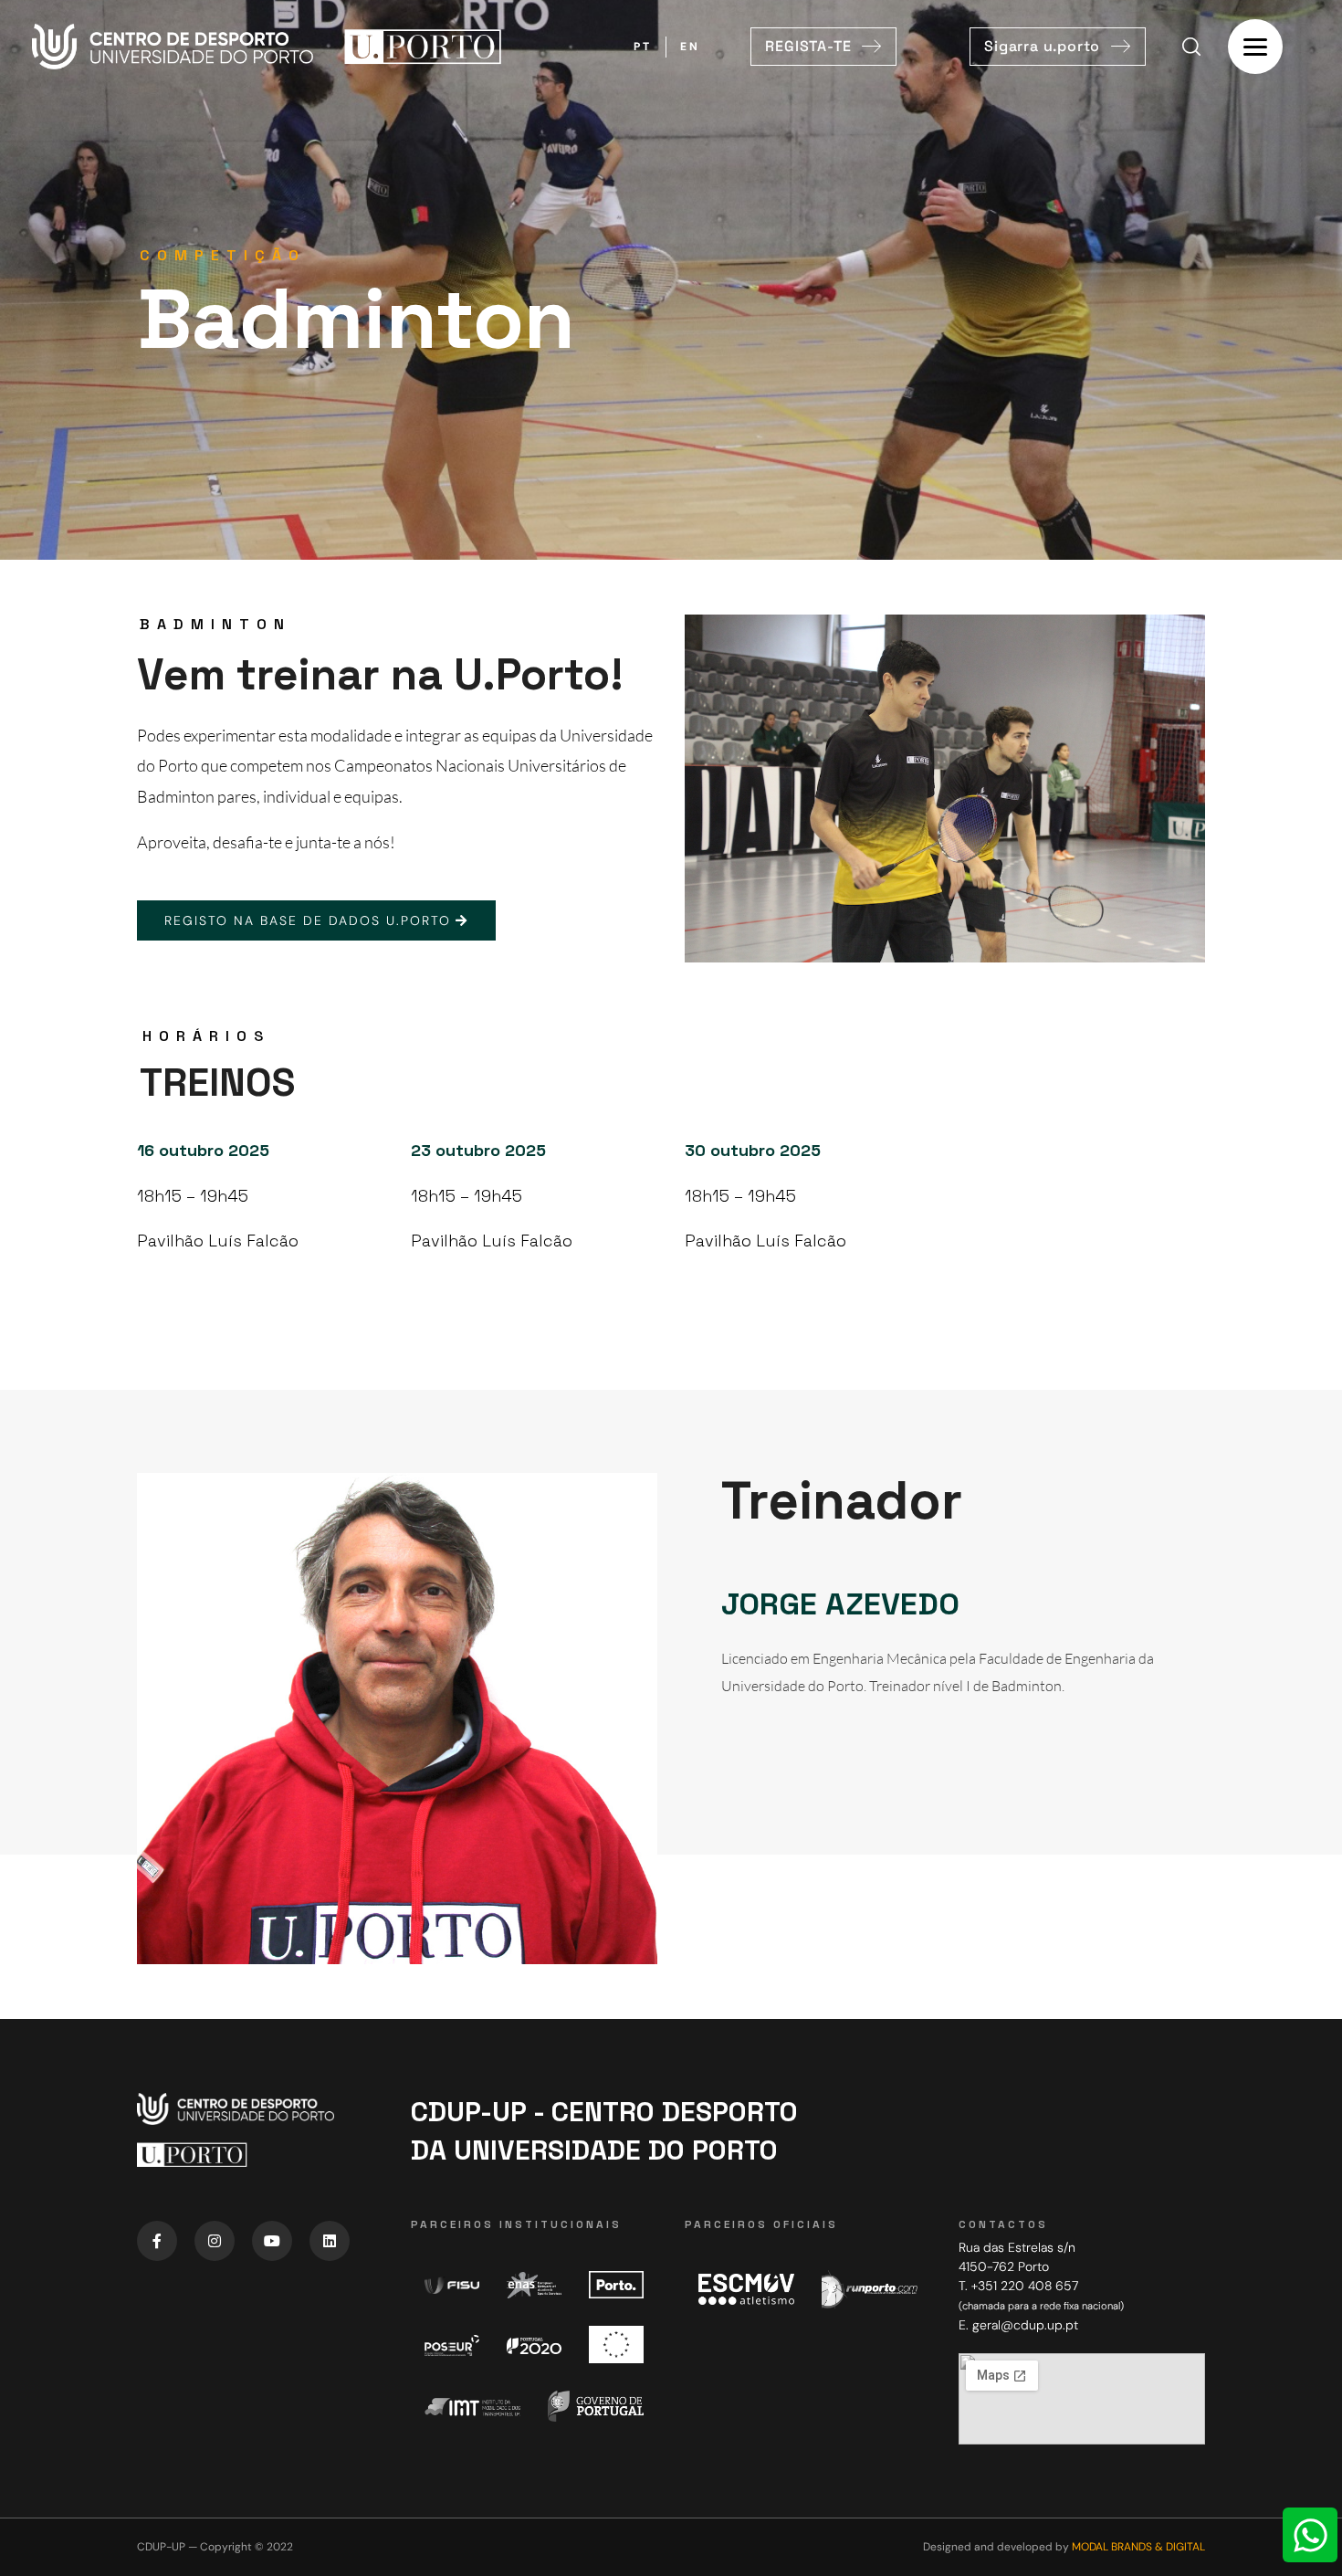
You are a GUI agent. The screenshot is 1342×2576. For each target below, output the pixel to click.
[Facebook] (157, 2241)
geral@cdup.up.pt (1025, 2325)
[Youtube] (272, 2241)
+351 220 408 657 (1025, 2286)
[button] (823, 47)
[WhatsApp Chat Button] (1310, 2535)
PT (643, 47)
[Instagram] (215, 2241)
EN (690, 47)
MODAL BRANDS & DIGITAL (1138, 2547)
